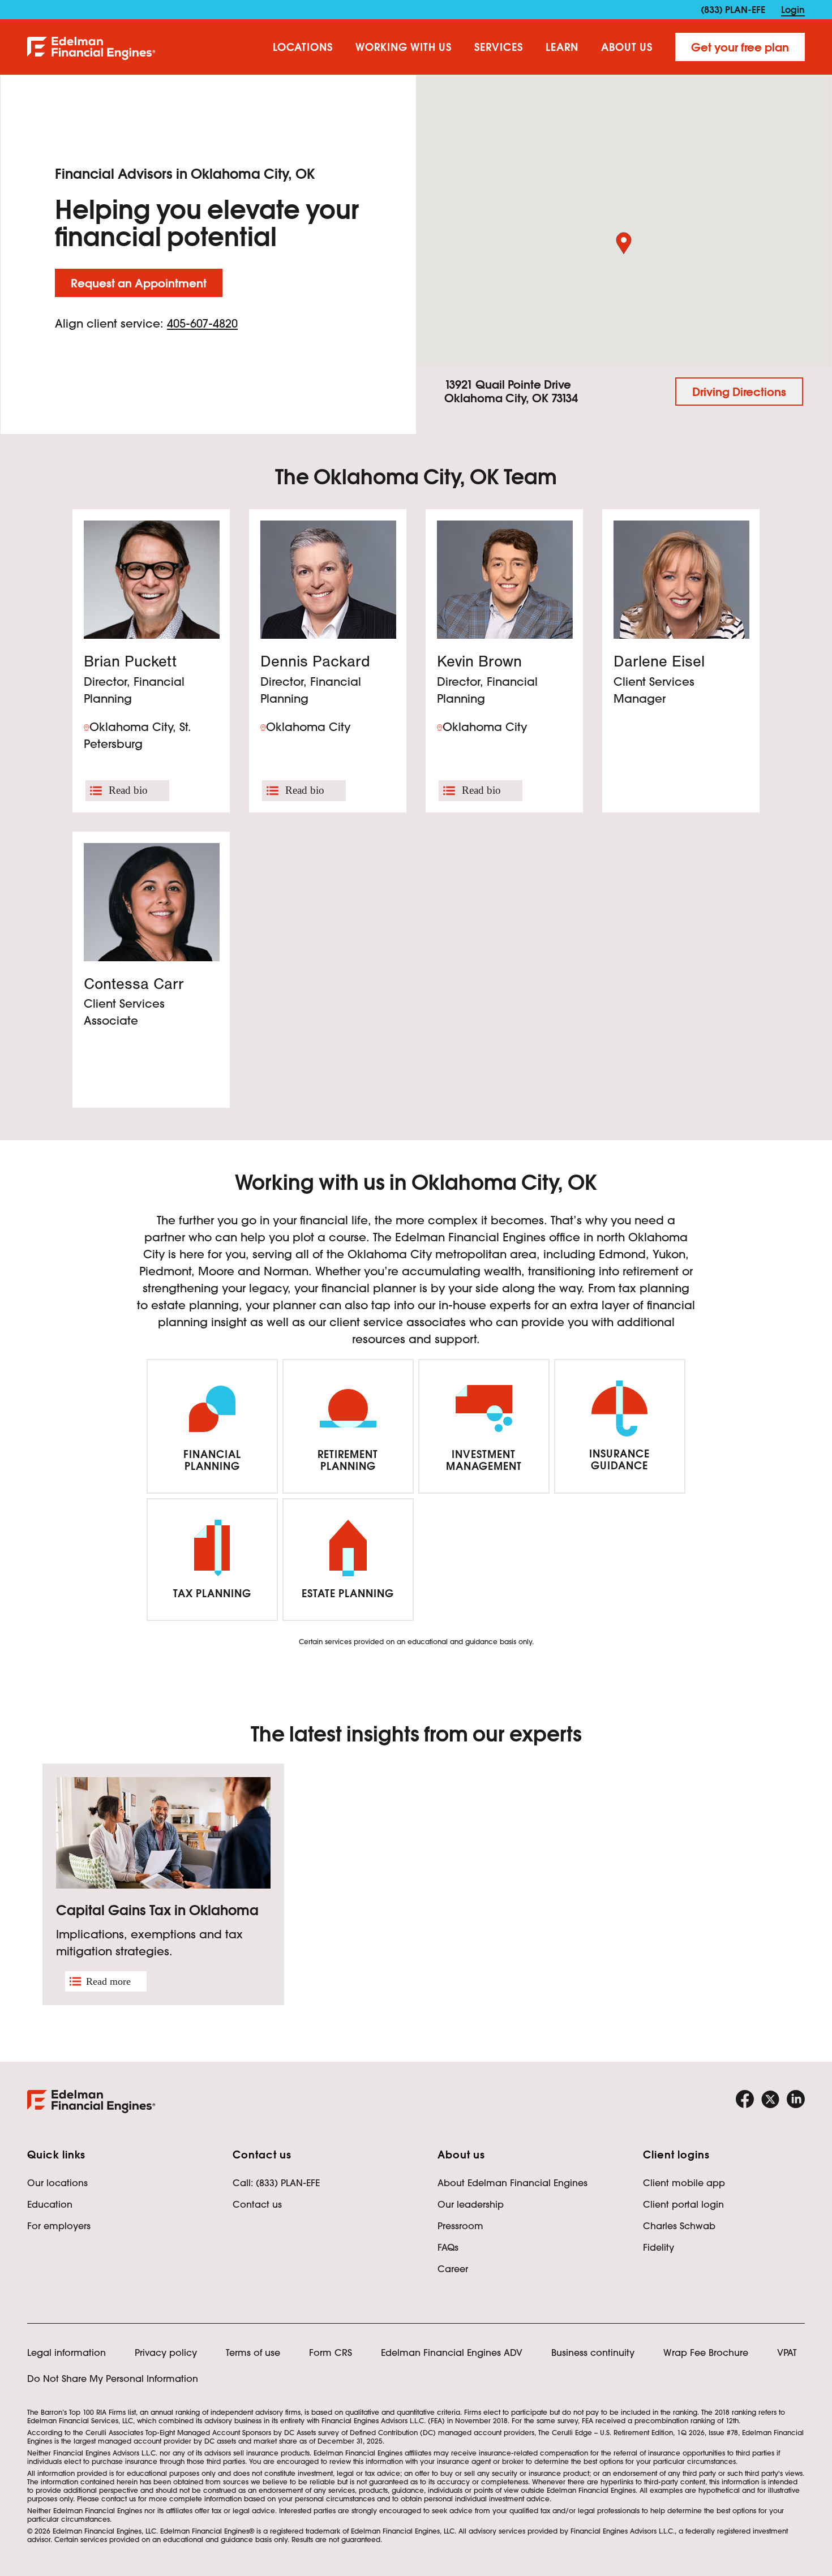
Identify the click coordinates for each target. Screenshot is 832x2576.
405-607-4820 (202, 324)
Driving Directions (739, 392)
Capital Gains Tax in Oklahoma (157, 1910)
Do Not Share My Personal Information (113, 2379)
